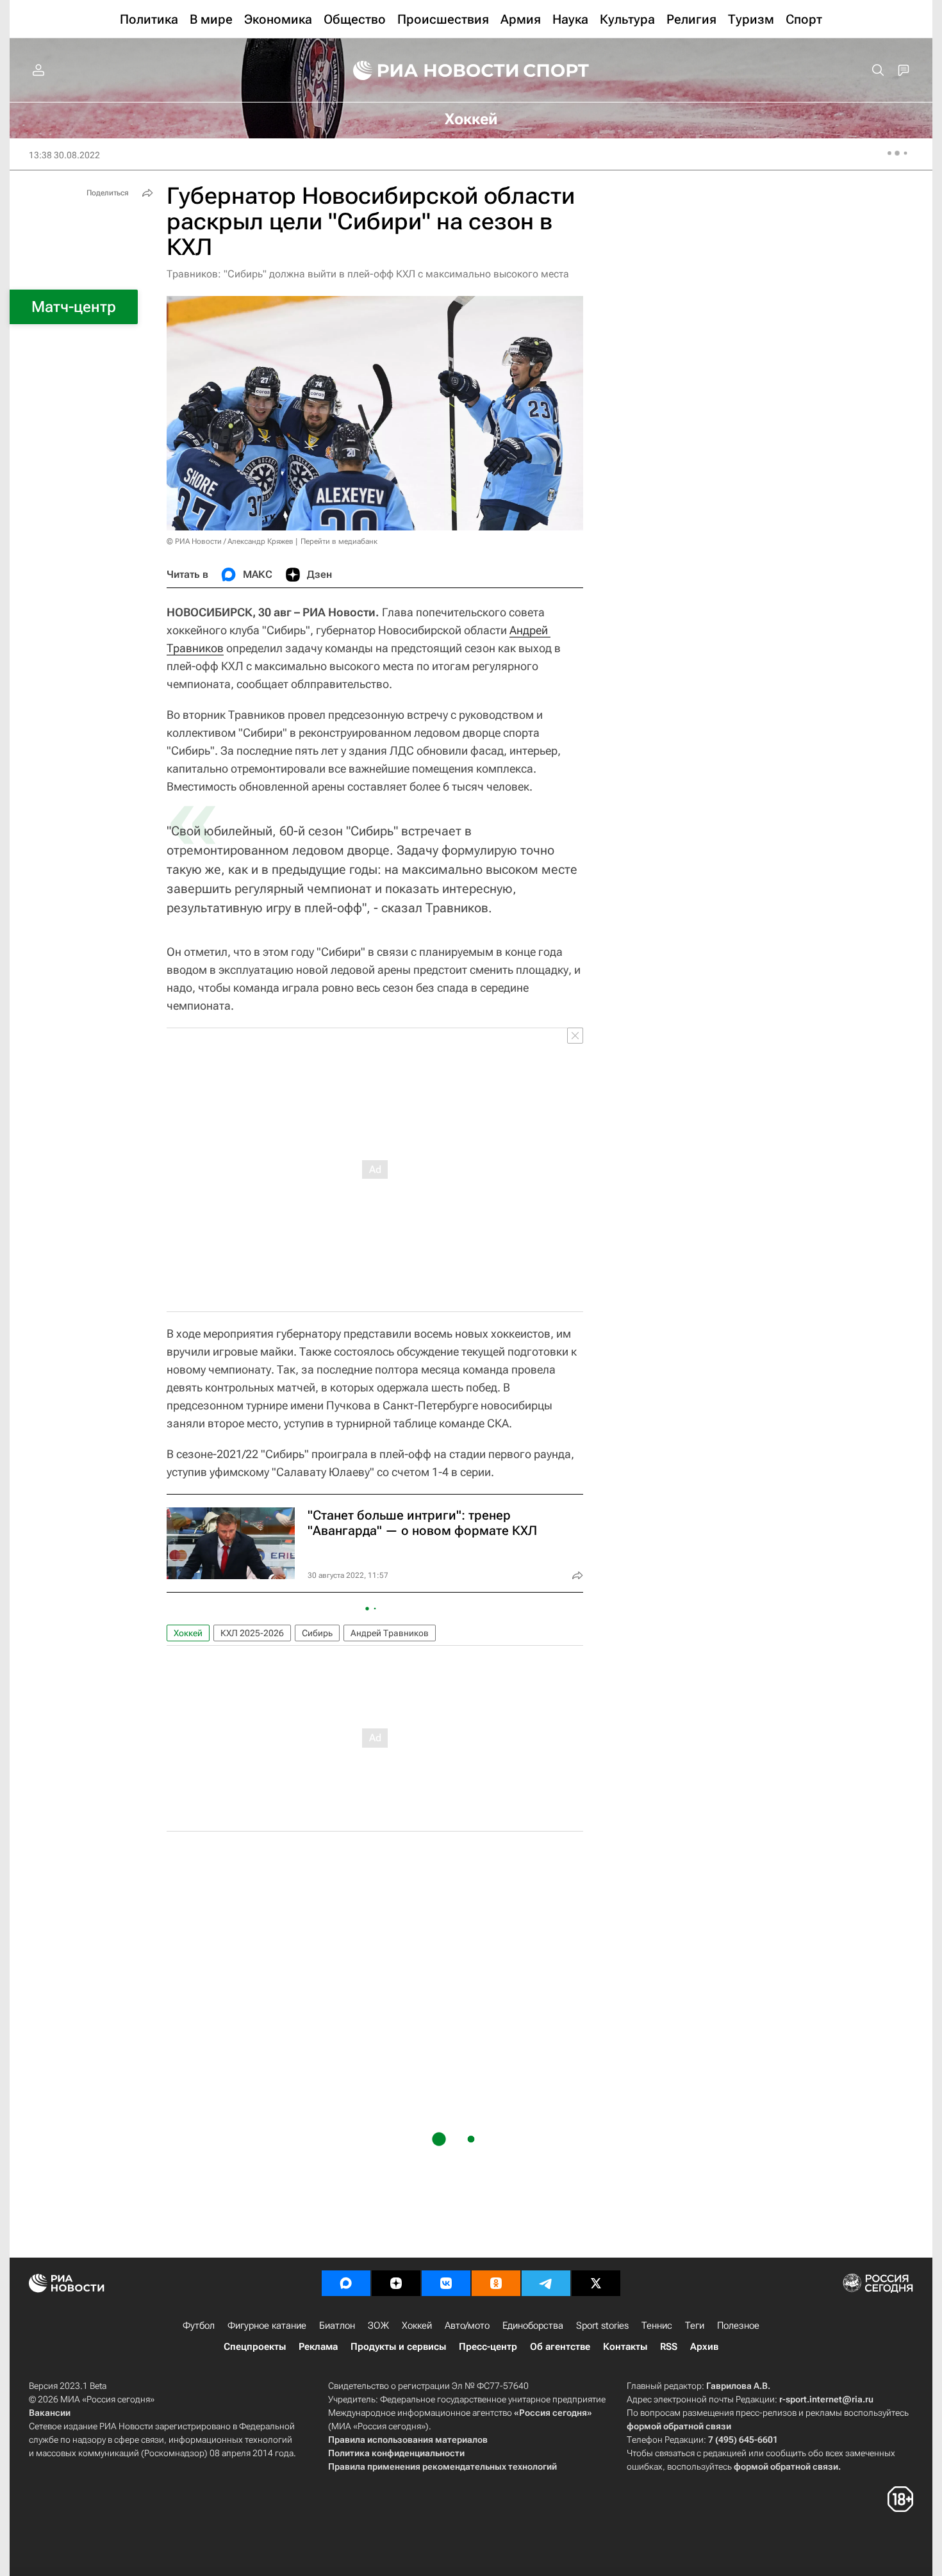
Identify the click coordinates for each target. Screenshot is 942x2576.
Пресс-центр (488, 2347)
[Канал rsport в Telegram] (546, 2283)
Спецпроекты (255, 2347)
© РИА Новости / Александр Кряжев (230, 541)
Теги (695, 2326)
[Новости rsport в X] (596, 2283)
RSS (669, 2347)
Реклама (318, 2347)
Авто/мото (467, 2326)
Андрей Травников (390, 1633)
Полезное (738, 2326)
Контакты (625, 2347)
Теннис (657, 2326)
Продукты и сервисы (398, 2347)
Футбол (199, 2326)
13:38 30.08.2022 (64, 155)
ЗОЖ (378, 2326)
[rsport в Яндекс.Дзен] (396, 2283)
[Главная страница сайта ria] (427, 70)
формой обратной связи (679, 2426)
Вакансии (50, 2413)
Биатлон (337, 2326)
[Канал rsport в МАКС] (346, 2283)
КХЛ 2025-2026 (252, 1633)
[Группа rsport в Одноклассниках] (496, 2283)
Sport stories (602, 2326)
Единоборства (533, 2326)
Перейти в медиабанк (339, 541)
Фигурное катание (267, 2326)
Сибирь (317, 1633)
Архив (704, 2347)
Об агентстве (560, 2347)
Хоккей (188, 1633)
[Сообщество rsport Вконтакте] (446, 2283)
